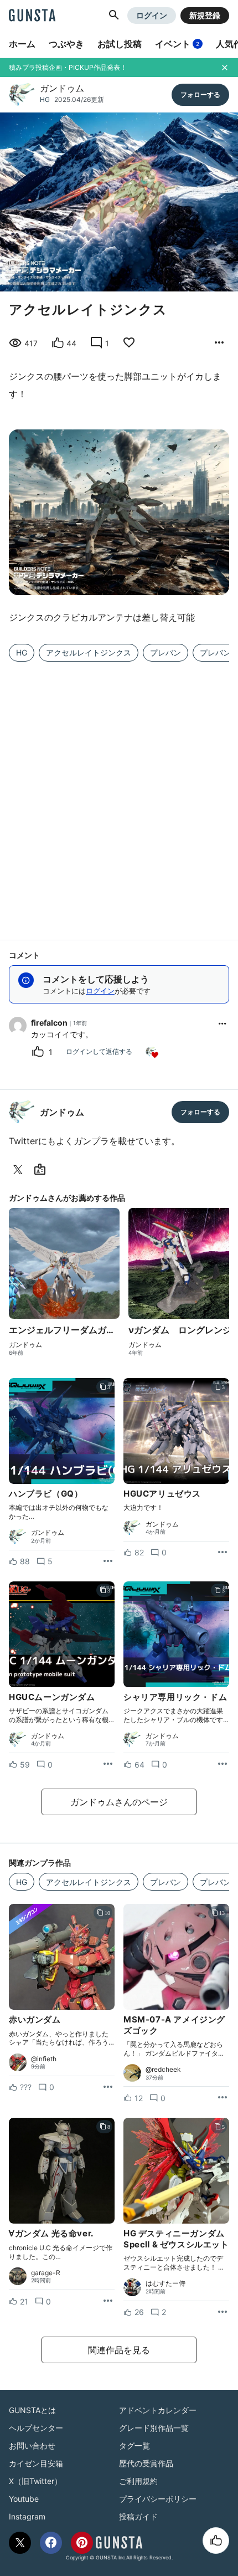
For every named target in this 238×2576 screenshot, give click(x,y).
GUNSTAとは (32, 2410)
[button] (114, 16)
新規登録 (205, 15)
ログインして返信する (99, 1051)
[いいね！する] (216, 2541)
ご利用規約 (138, 2481)
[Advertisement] (119, 794)
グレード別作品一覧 (154, 2428)
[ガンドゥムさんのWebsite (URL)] (42, 1170)
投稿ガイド (138, 2516)
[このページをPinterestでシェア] (82, 2543)
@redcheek (163, 2070)
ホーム (22, 44)
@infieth (44, 2059)
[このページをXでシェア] (20, 2543)
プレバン (165, 652)
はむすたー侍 (165, 2283)
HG (45, 99)
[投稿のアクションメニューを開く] (108, 1561)
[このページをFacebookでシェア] (51, 2543)
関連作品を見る (119, 2350)
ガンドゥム (62, 88)
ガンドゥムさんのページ (119, 1802)
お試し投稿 (120, 44)
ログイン (152, 15)
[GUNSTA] (32, 16)
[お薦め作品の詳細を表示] (219, 343)
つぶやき (66, 44)
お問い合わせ (32, 2446)
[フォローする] (200, 95)
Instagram (27, 2516)
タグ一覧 (134, 2446)
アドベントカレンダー (158, 2410)
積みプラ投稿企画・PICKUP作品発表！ (68, 67)
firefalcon (49, 1023)
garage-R (46, 2273)
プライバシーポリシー (158, 2499)
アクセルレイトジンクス (89, 652)
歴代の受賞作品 (146, 2463)
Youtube (24, 2499)
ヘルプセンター (36, 2428)
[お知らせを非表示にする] (225, 68)
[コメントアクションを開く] (223, 1023)
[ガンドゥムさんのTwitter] (20, 1170)
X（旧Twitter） (35, 2481)
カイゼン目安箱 (36, 2463)
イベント (177, 44)
